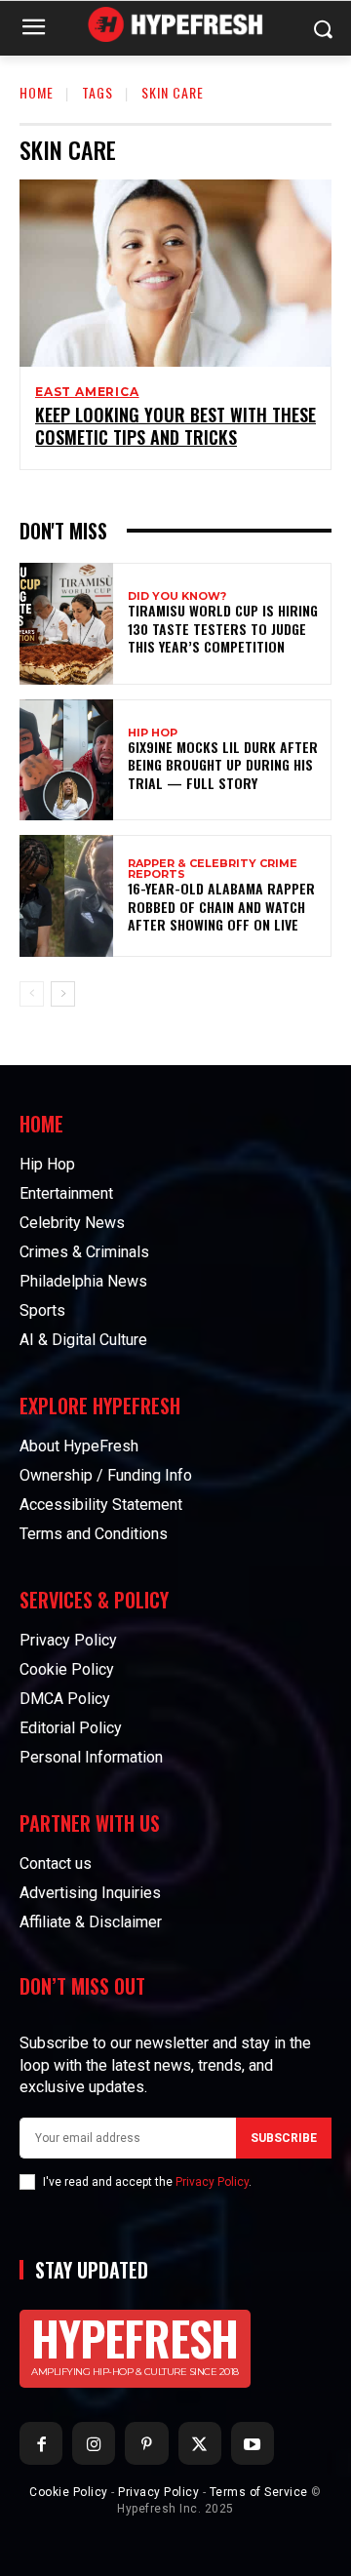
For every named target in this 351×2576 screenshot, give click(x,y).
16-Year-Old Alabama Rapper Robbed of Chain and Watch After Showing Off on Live (221, 906)
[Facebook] (41, 2443)
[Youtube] (253, 2443)
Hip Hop (153, 733)
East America (87, 392)
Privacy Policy (212, 2182)
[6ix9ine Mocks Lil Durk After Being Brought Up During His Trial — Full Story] (66, 760)
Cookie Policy (69, 2492)
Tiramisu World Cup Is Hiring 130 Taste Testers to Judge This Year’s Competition (223, 628)
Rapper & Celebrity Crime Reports (213, 869)
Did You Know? (177, 596)
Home (37, 92)
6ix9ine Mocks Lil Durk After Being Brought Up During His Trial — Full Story (223, 764)
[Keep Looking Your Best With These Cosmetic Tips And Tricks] (175, 273)
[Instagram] (94, 2443)
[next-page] (63, 994)
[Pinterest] (146, 2443)
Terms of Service (259, 2492)
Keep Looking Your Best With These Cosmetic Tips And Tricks (175, 426)
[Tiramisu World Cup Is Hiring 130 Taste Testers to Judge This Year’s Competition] (66, 624)
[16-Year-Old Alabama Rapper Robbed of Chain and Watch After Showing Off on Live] (66, 896)
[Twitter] (200, 2443)
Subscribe (284, 2138)
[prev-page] (32, 994)
